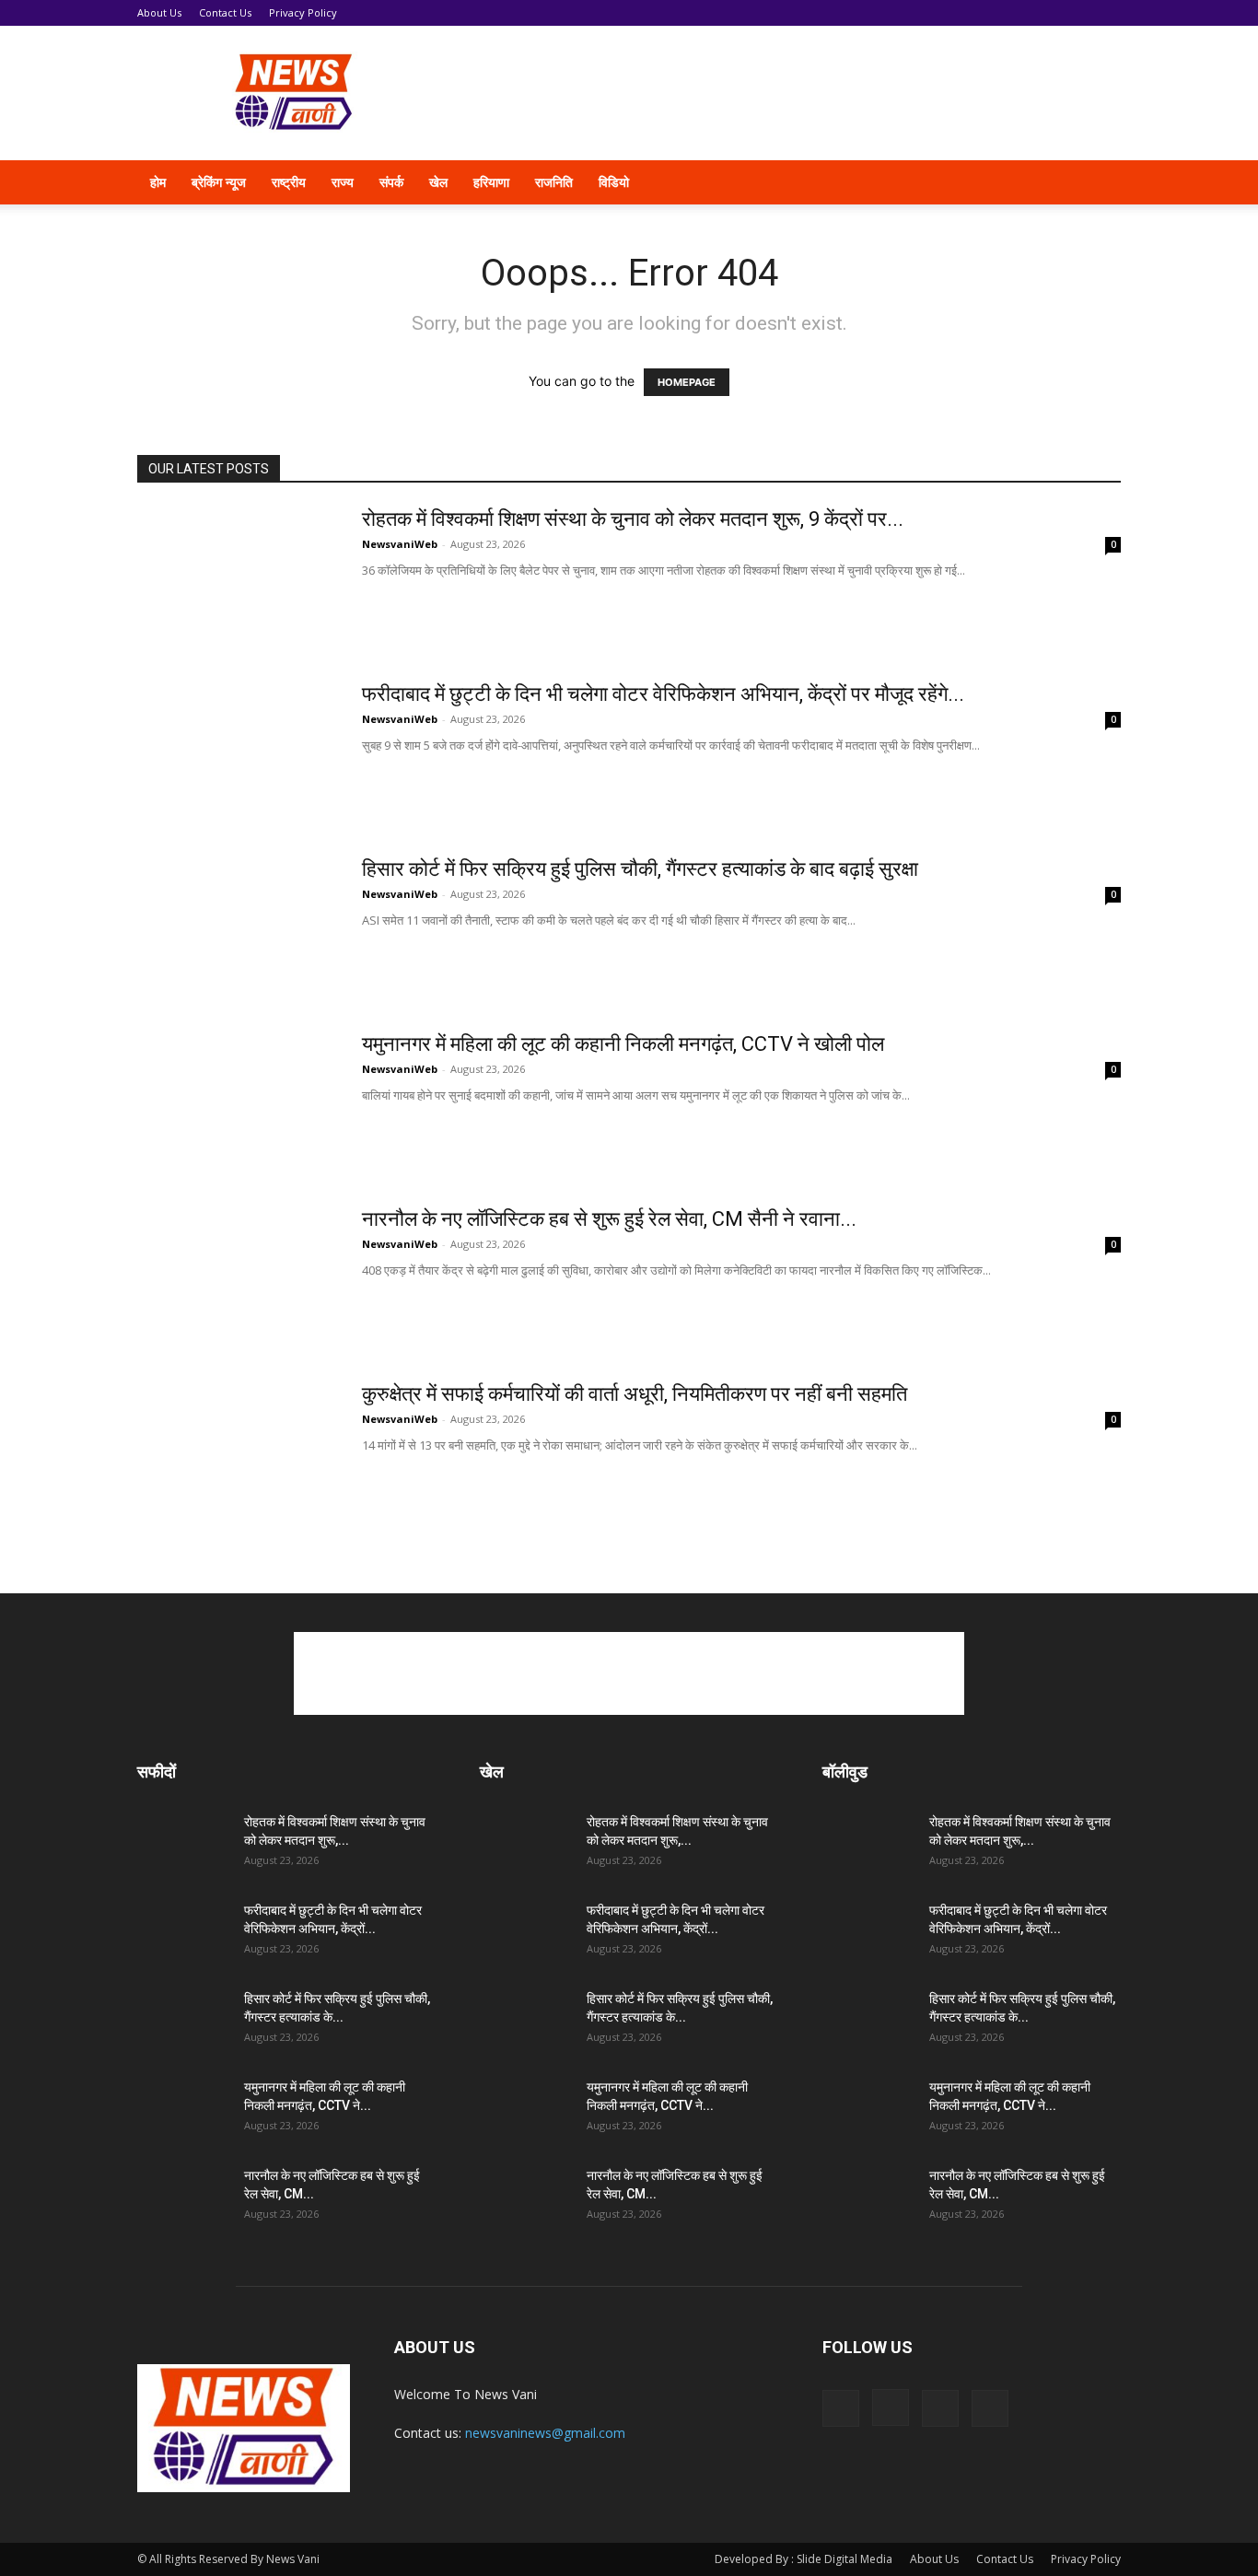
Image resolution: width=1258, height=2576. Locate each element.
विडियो (614, 182)
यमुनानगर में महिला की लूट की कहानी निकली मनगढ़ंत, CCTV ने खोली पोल (623, 1044)
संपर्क (391, 182)
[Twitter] (1027, 182)
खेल (438, 182)
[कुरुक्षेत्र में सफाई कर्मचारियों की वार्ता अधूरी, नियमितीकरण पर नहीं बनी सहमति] (238, 1451)
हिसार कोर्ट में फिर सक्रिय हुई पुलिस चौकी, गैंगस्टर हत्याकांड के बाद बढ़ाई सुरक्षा (640, 869)
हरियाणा (491, 182)
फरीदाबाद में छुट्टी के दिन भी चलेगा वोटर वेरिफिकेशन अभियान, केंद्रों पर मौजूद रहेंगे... (663, 694)
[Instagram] (996, 182)
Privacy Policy (303, 12)
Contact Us (225, 12)
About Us (159, 12)
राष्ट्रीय (289, 182)
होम (158, 182)
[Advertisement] (786, 93)
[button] (1099, 184)
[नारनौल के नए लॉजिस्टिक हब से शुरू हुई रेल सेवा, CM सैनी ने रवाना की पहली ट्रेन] (238, 1276)
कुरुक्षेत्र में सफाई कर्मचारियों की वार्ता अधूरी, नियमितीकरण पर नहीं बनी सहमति (635, 1394)
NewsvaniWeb (400, 544)
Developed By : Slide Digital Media (804, 2559)
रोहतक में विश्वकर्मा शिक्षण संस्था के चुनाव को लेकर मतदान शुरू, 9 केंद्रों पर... (633, 519)
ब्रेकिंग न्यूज (219, 182)
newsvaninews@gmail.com (545, 2433)
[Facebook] (964, 182)
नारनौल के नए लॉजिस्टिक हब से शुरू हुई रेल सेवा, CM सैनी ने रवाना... (609, 1219)
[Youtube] (1058, 182)
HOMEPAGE (687, 382)
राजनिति (554, 182)
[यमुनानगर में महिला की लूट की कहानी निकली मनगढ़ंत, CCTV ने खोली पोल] (238, 1101)
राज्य (343, 182)
